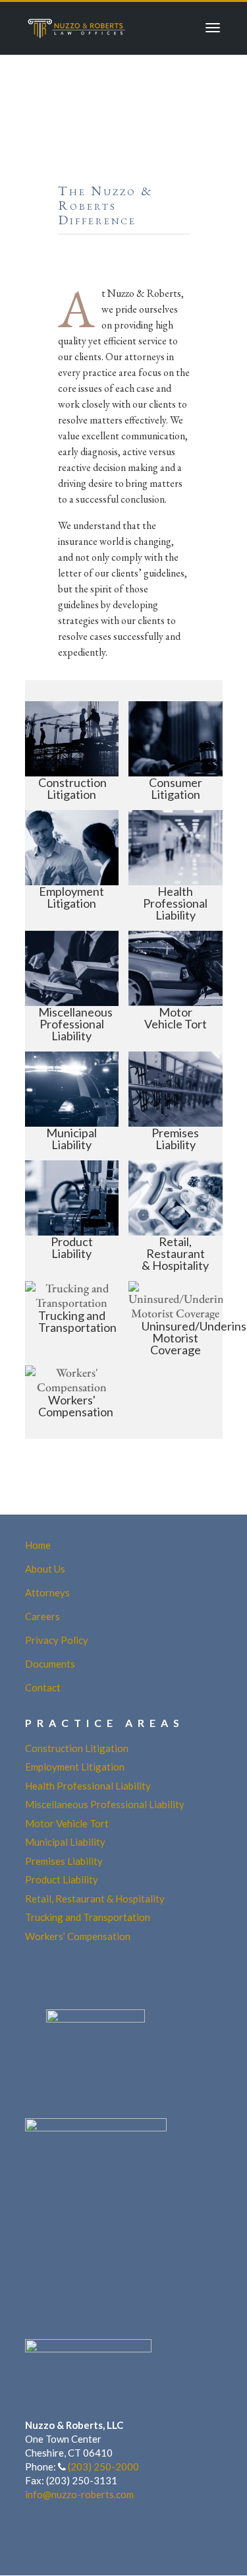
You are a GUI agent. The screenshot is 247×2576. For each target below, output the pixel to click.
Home (38, 1545)
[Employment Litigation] (72, 865)
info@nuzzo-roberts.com (79, 2494)
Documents (50, 1664)
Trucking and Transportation (88, 1917)
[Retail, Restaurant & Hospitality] (176, 1216)
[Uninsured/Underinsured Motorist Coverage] (176, 1318)
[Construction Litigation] (72, 751)
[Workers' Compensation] (72, 1392)
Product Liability (62, 1879)
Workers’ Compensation (78, 1936)
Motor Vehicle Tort (67, 1823)
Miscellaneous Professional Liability (105, 1804)
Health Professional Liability (88, 1786)
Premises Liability (64, 1861)
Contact (43, 1687)
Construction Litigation (77, 1748)
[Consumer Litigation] (176, 751)
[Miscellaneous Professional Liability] (72, 986)
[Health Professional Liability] (176, 865)
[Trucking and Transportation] (72, 1318)
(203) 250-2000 (103, 2466)
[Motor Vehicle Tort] (176, 986)
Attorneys (47, 1592)
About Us (45, 1569)
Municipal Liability (65, 1842)
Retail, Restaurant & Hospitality (95, 1899)
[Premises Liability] (176, 1101)
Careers (42, 1616)
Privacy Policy (57, 1640)
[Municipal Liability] (72, 1101)
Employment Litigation (75, 1767)
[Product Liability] (72, 1216)
